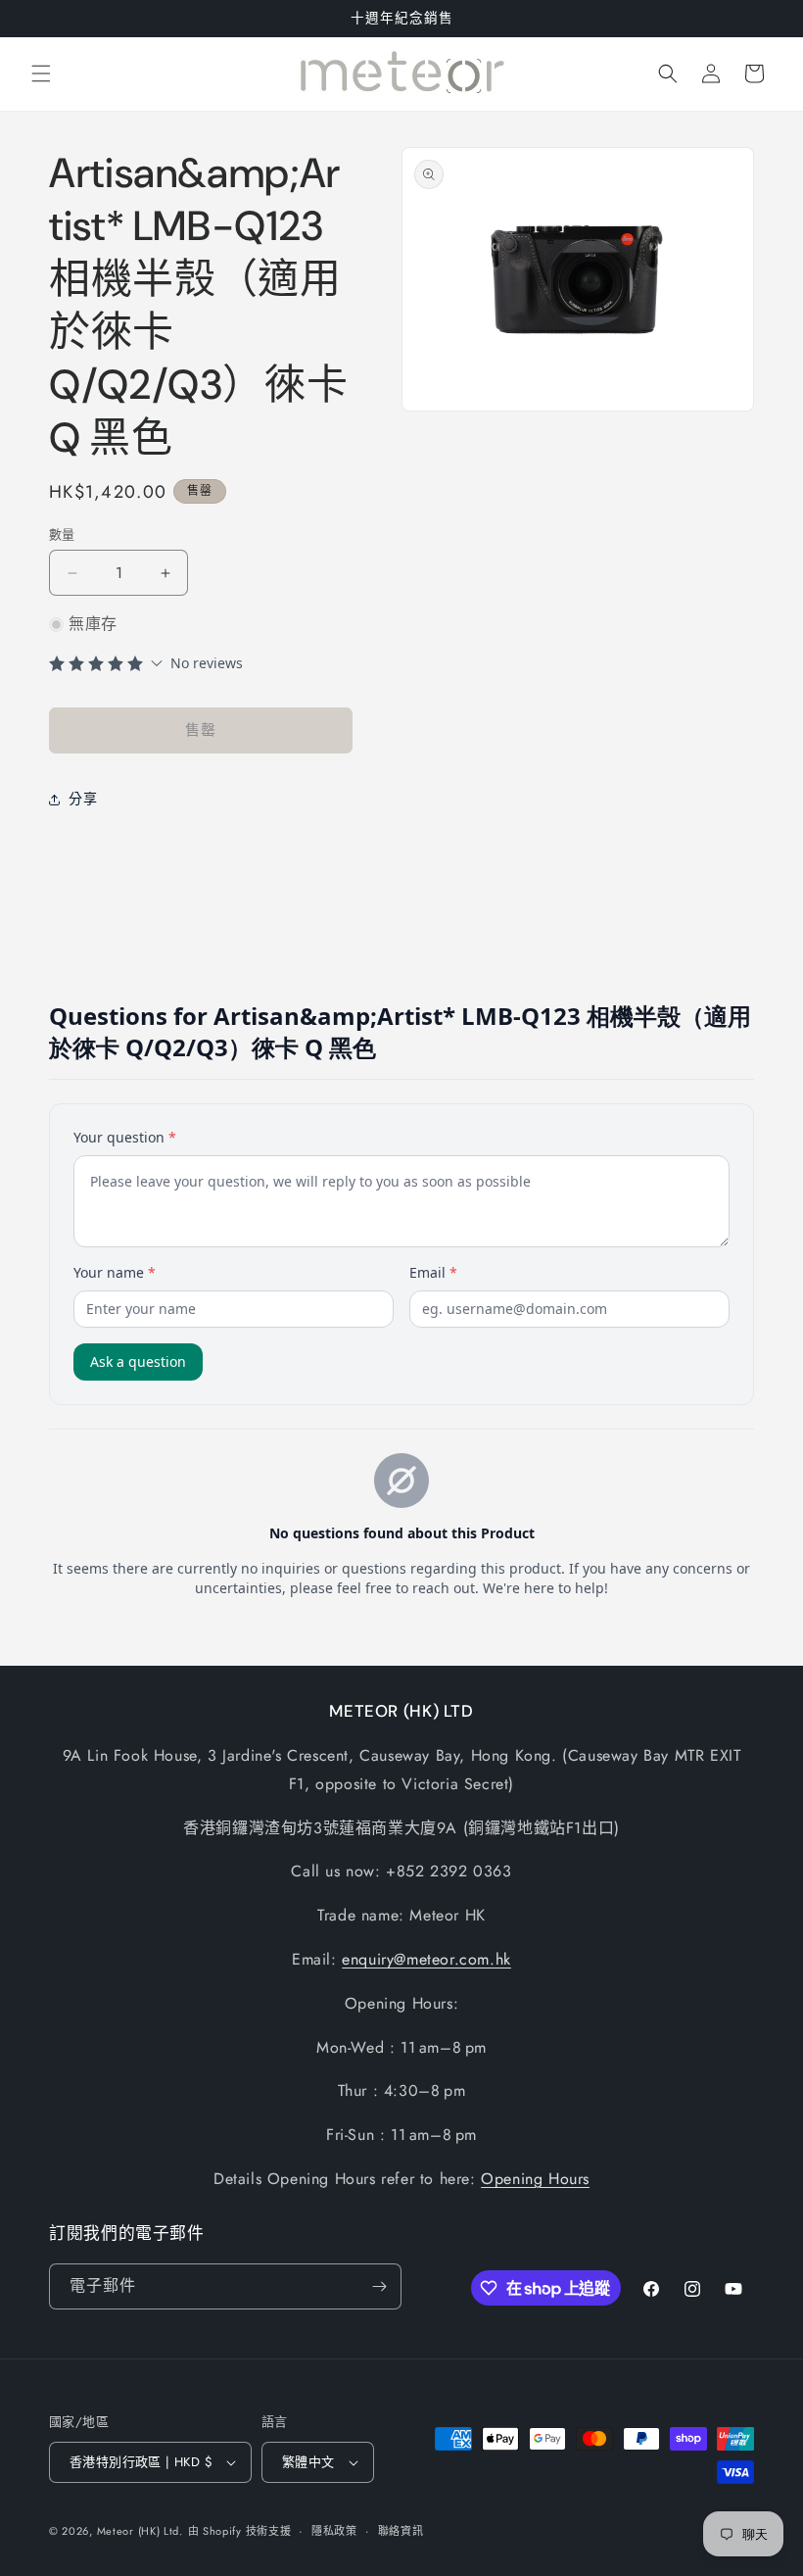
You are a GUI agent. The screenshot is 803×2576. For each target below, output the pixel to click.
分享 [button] (83, 799)
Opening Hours (535, 2179)
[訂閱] (379, 2286)
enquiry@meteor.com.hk (426, 1959)
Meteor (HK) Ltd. (140, 2531)
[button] (41, 73)
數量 (62, 535)
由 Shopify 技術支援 (240, 2531)
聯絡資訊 (401, 2531)
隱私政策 (334, 2531)
